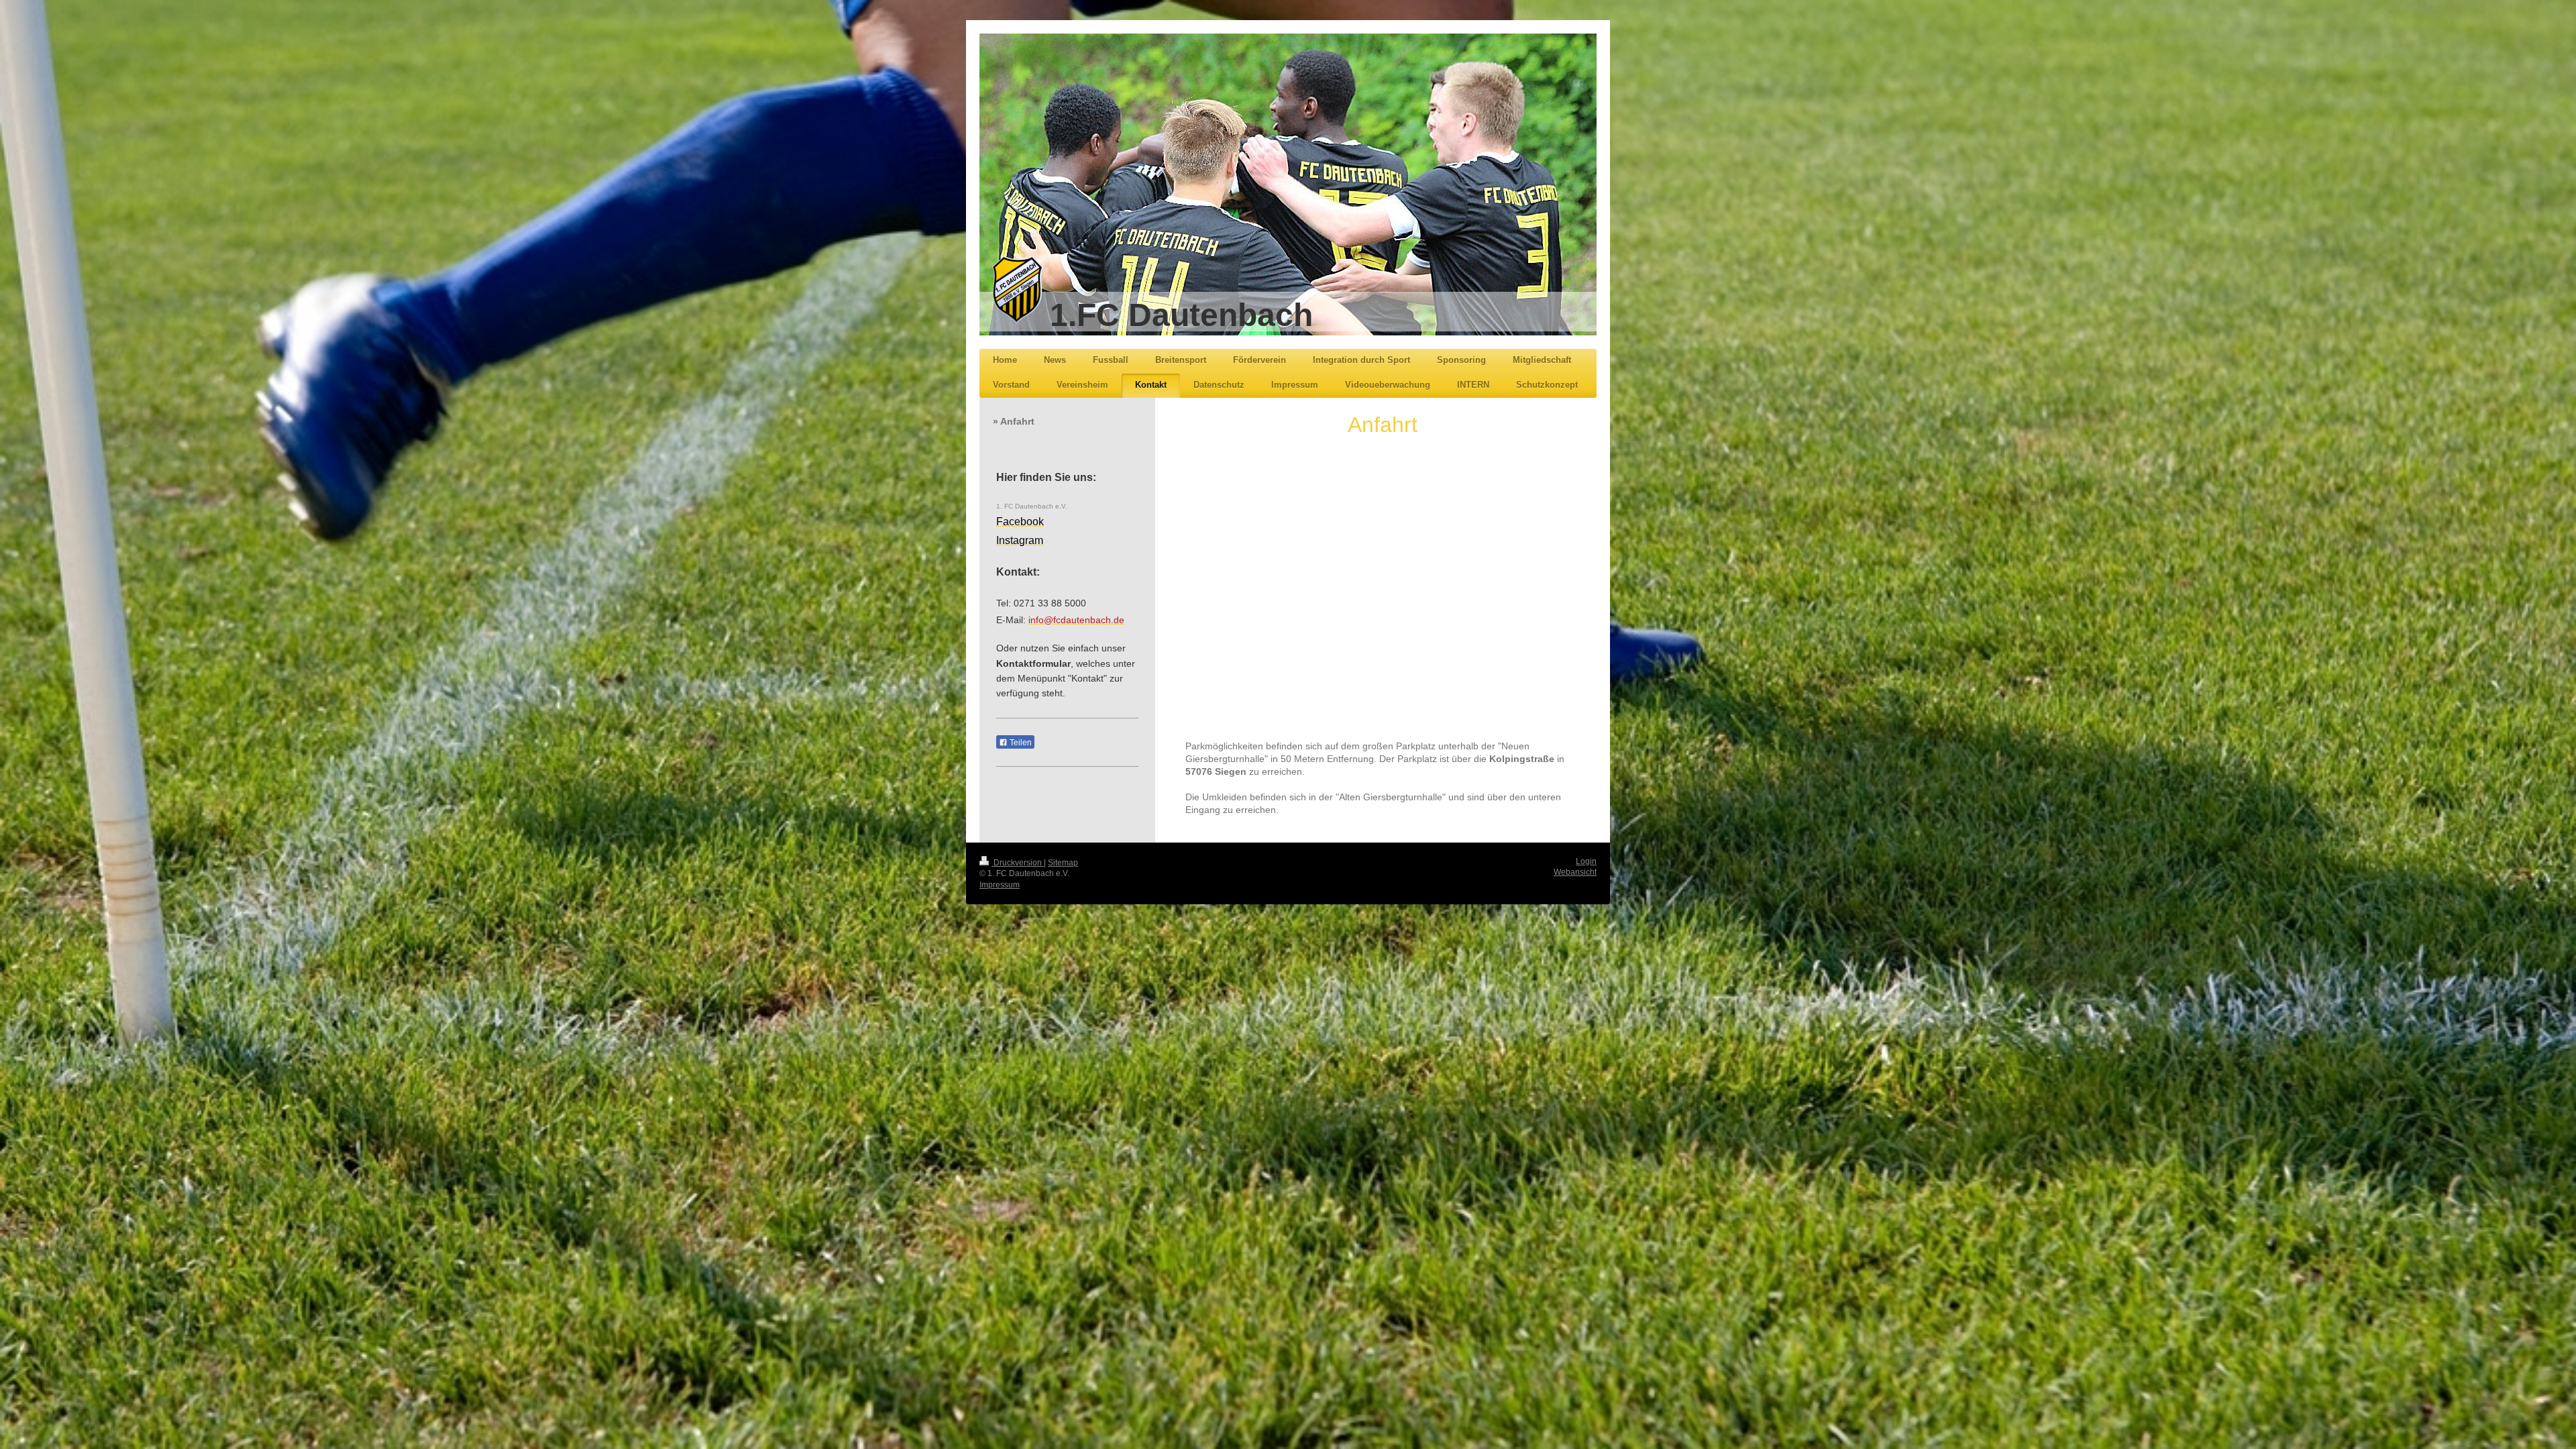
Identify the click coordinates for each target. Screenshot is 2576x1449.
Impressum (1000, 885)
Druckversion (1018, 863)
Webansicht (1575, 872)
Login (1586, 861)
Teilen (1020, 743)
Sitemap (1063, 863)
